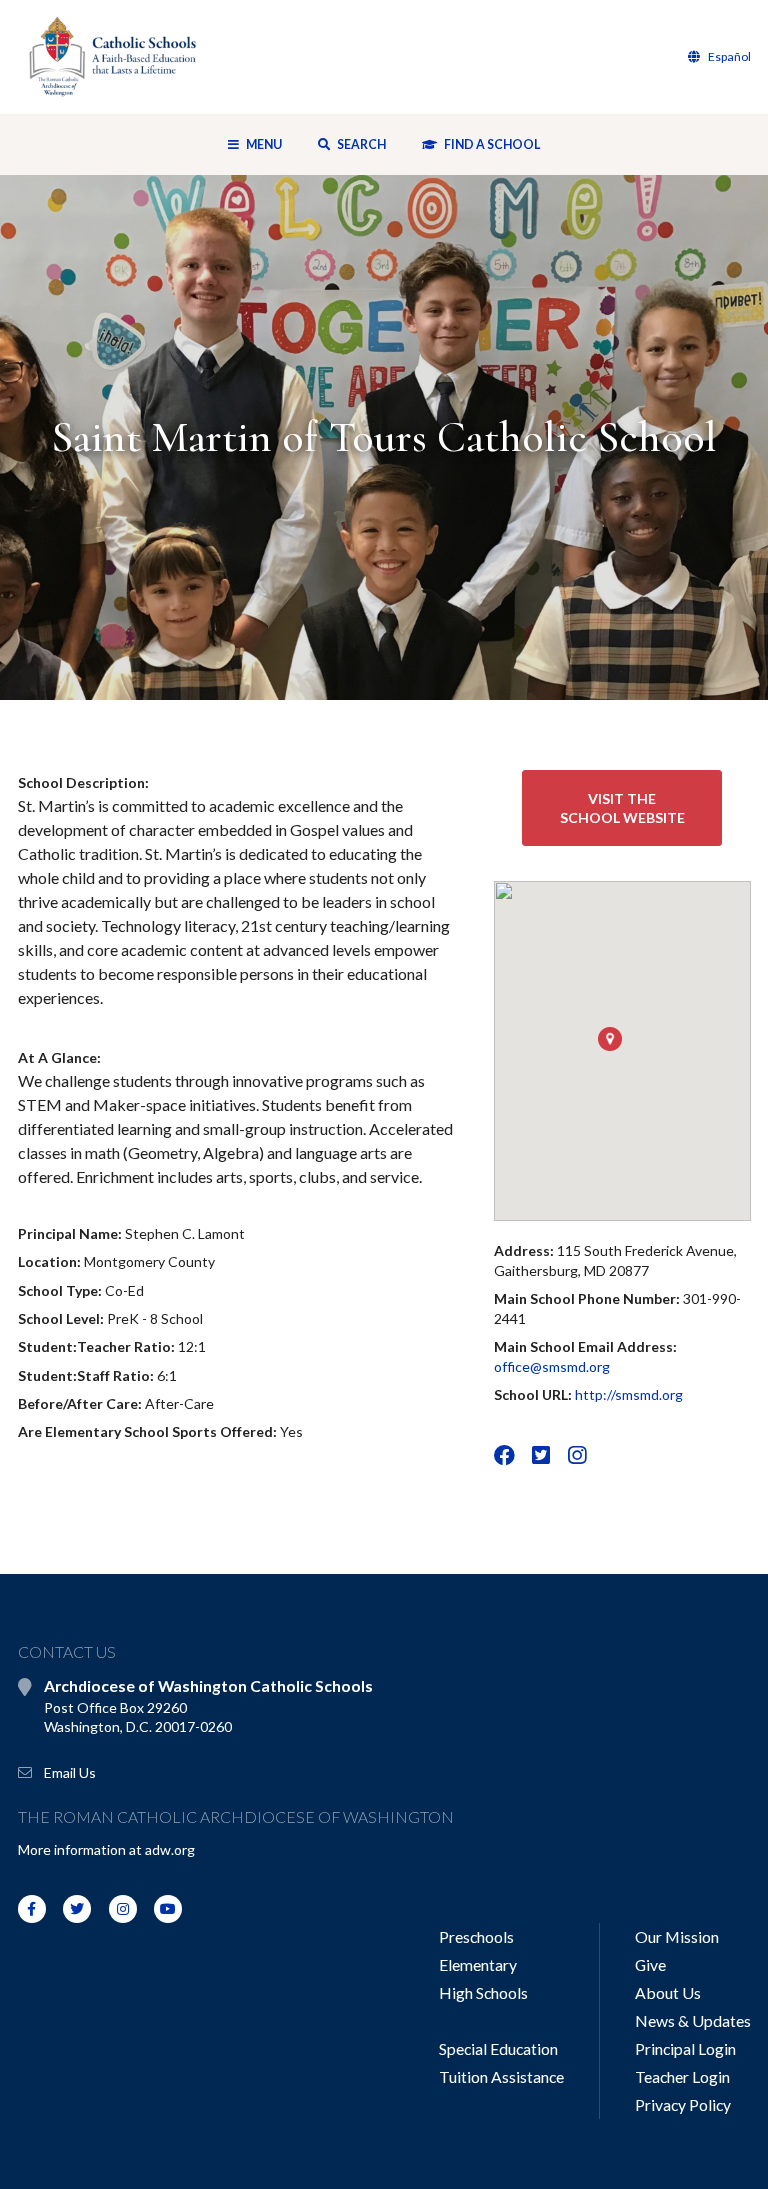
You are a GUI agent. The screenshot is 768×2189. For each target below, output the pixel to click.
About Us (668, 1992)
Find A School (491, 144)
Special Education (498, 2048)
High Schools (483, 1992)
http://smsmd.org (629, 1394)
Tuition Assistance (501, 2076)
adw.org (170, 1849)
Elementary (478, 1964)
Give (650, 1964)
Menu (264, 144)
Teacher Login (682, 2076)
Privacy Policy (683, 2104)
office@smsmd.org (552, 1366)
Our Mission (677, 1936)
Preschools (476, 1936)
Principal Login (685, 2048)
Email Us (70, 1772)
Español (728, 56)
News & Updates (693, 2020)
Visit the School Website (622, 808)
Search (360, 144)
